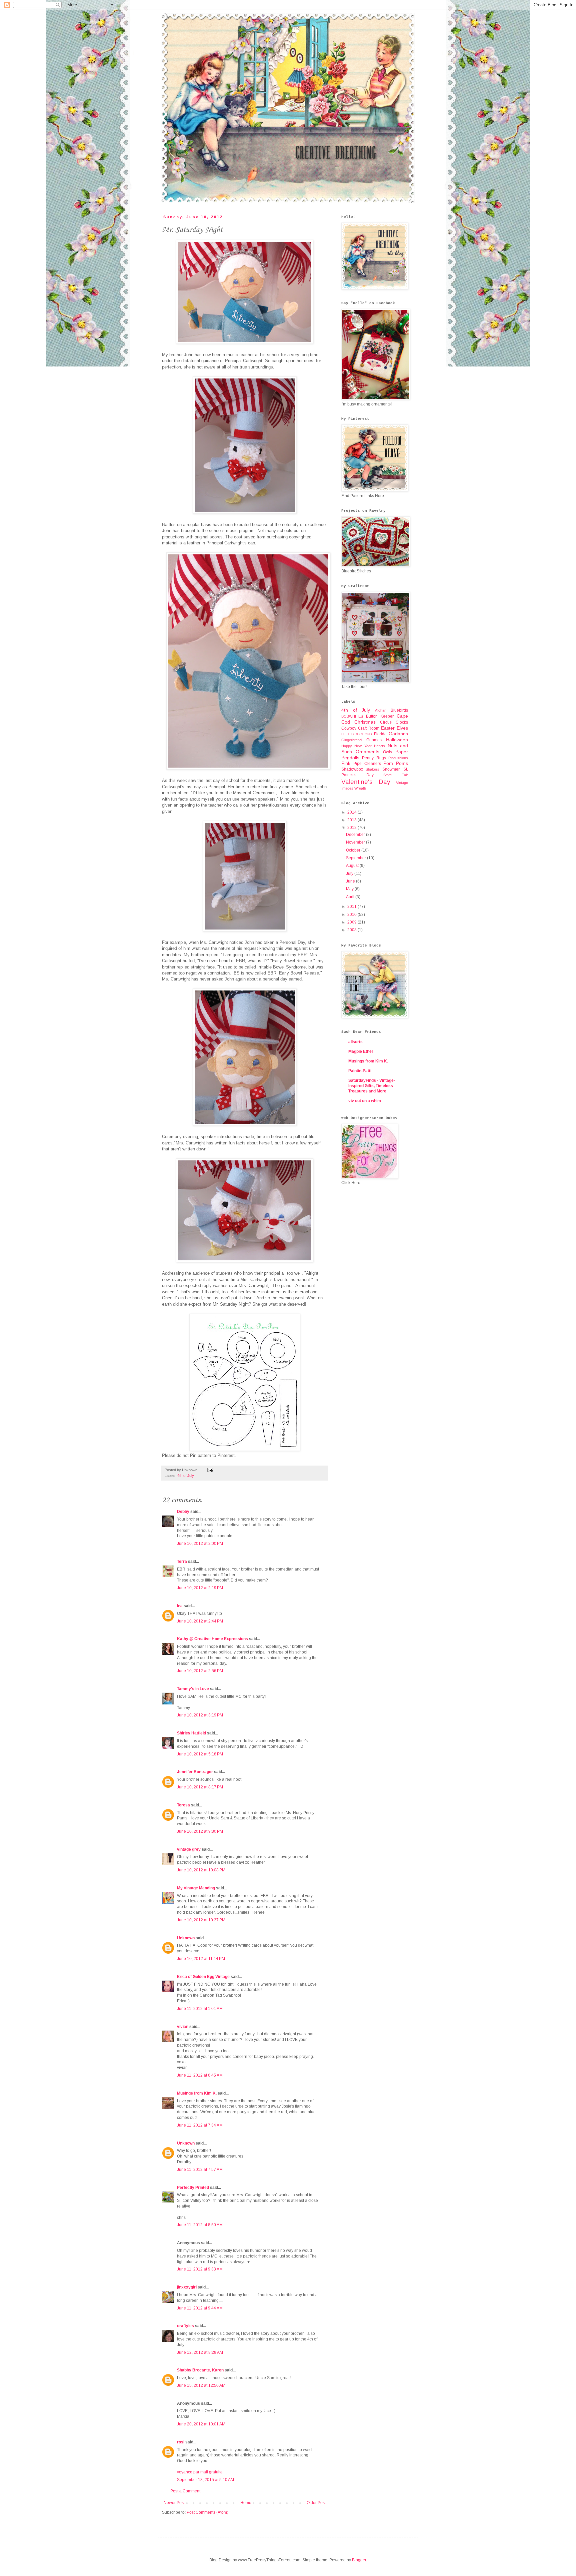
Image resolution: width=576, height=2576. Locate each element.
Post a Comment (185, 2491)
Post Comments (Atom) (207, 2512)
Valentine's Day (366, 782)
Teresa (183, 1805)
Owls (387, 752)
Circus (386, 722)
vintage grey (189, 1849)
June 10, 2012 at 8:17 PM (200, 1787)
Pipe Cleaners (367, 764)
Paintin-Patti (360, 1071)
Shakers (372, 769)
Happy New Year (356, 746)
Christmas (365, 722)
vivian (183, 2027)
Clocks (402, 722)
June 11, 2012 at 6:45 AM (200, 2075)
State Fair (396, 775)
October (354, 850)
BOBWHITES (352, 716)
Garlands (398, 734)
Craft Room (369, 728)
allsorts (355, 1042)
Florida (380, 734)
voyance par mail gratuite (200, 2472)
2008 (352, 930)
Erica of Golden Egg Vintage (203, 1977)
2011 (352, 907)
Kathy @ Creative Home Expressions (212, 1639)
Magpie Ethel (360, 1051)
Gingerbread (351, 740)
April (351, 897)
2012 (352, 828)
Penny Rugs (374, 758)
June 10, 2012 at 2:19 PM (200, 1588)
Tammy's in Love (193, 1689)
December (356, 835)
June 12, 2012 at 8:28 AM (200, 2352)
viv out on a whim (365, 1101)
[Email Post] (209, 1470)
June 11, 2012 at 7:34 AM (200, 2125)
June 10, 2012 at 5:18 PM (200, 1754)
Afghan (381, 710)
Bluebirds (399, 710)
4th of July (186, 1476)
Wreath (360, 788)
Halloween (397, 740)
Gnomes (374, 740)
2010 (352, 915)
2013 (352, 820)
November (356, 842)
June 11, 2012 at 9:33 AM (200, 2269)
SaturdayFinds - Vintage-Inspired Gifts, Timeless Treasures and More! (372, 1086)
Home (246, 2503)
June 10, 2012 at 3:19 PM (200, 1715)
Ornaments (367, 752)
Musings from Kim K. (197, 2093)
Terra (182, 1562)
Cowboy (349, 728)
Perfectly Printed (193, 2188)
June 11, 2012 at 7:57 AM (200, 2170)
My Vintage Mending (196, 1888)
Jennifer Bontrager (195, 1772)
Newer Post (174, 2503)
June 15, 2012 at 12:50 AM (201, 2385)
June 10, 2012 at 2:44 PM (200, 1621)
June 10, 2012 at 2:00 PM (200, 1544)
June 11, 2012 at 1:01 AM (200, 2009)
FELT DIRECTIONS (357, 734)
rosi (181, 2442)
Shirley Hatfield (191, 1733)
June (351, 881)
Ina (180, 1606)
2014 (352, 812)
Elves (402, 728)
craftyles (185, 2326)
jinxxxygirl (187, 2287)
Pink (346, 763)
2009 (352, 922)
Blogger (359, 2560)
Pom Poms (396, 763)
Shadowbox (352, 769)
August (353, 866)
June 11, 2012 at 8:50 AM (200, 2225)
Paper (402, 752)
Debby (183, 1512)
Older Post (316, 2503)
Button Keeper (380, 716)
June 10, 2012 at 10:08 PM (201, 1870)
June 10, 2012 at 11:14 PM (201, 1959)
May (350, 889)
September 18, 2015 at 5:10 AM (205, 2480)
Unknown (186, 1938)
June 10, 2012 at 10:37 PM (201, 1920)
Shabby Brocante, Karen (200, 2370)
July (350, 874)
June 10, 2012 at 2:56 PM (200, 1671)
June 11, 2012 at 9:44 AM (200, 2308)
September (356, 858)
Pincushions (398, 758)
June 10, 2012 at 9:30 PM (200, 1831)
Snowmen (391, 769)
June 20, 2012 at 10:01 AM (201, 2424)
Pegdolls (350, 758)
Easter (388, 728)
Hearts (379, 746)
